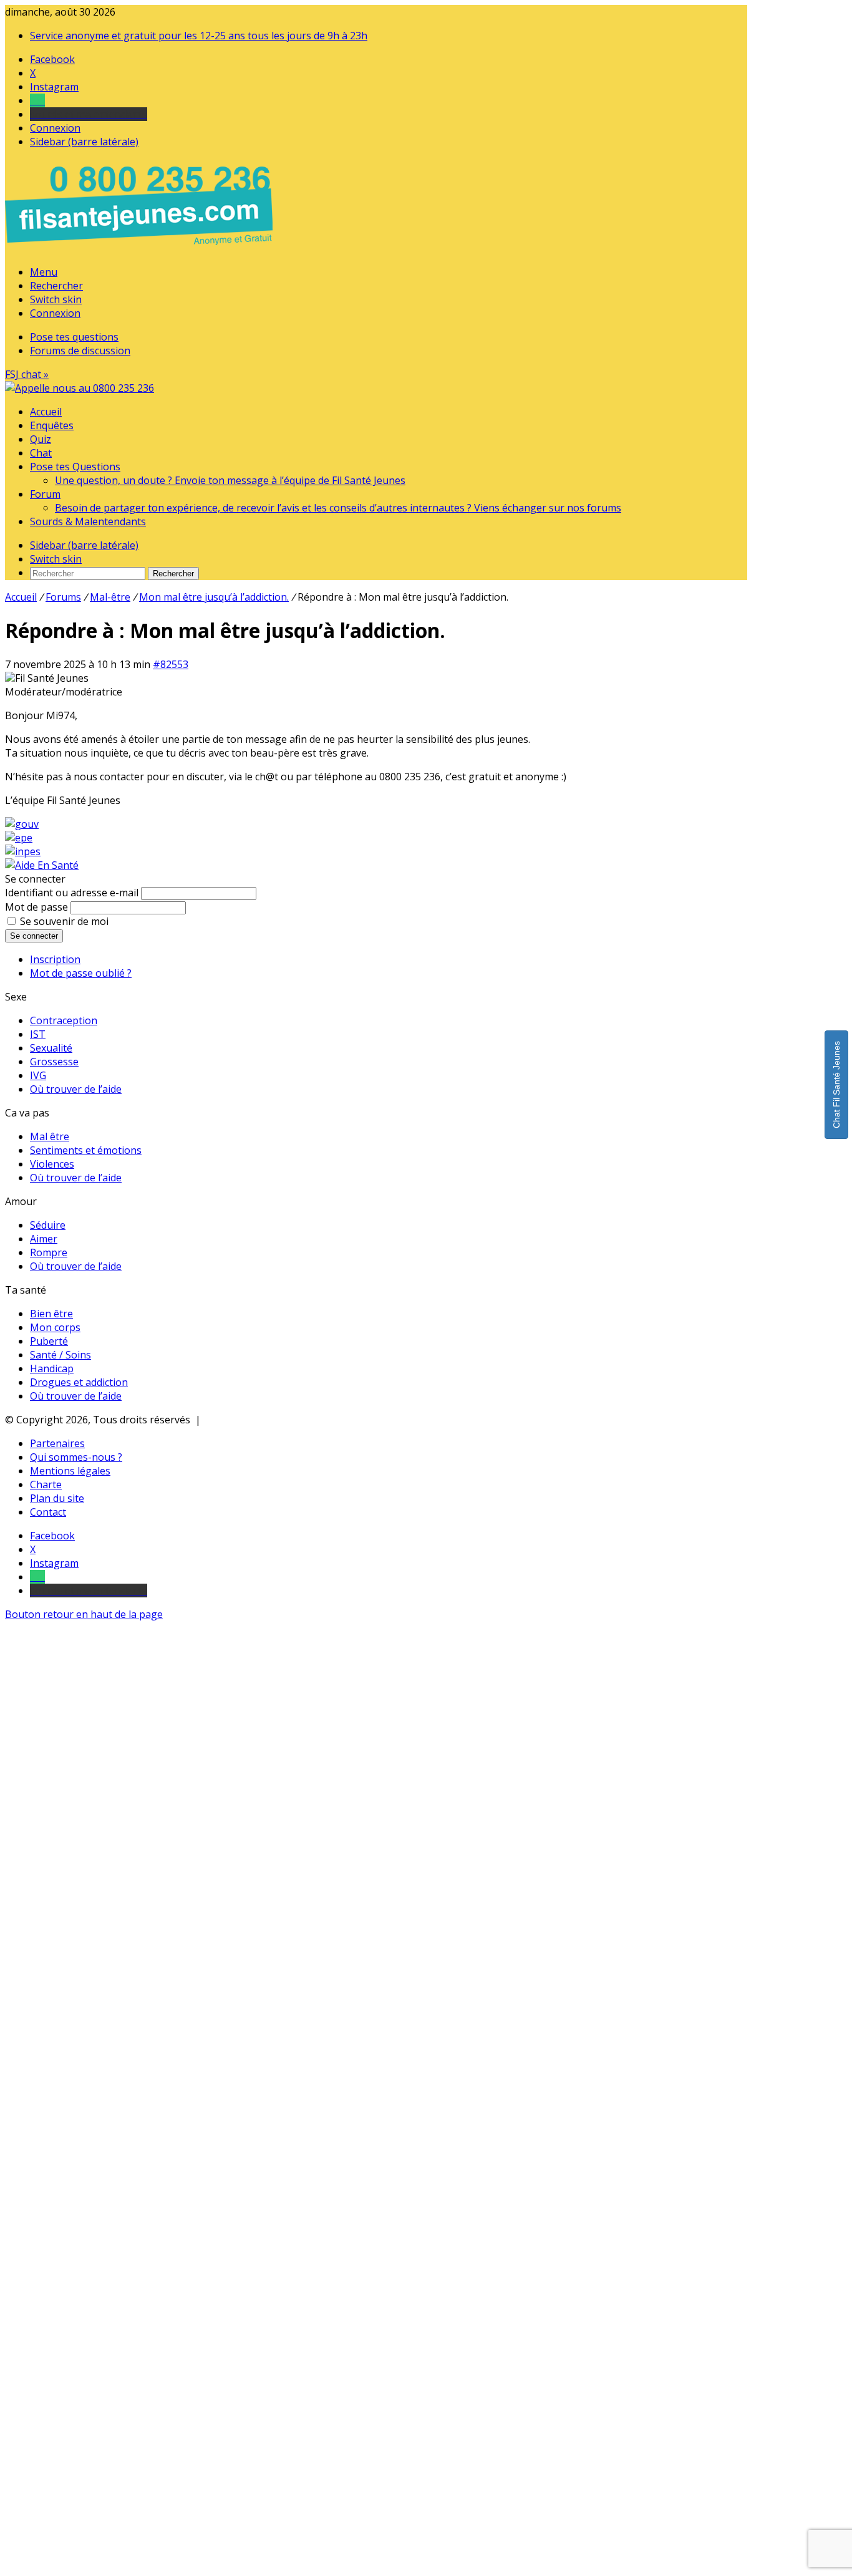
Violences (52, 1164)
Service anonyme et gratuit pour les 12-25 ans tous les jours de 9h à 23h (199, 36)
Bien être (51, 1314)
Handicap (52, 1368)
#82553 (171, 664)
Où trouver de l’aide (76, 1089)
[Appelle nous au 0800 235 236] (141, 248)
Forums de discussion (80, 351)
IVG (38, 1075)
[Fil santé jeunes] (80, 388)
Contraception (64, 1020)
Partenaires (57, 1443)
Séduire (48, 1225)
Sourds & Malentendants (88, 521)
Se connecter (34, 936)
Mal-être (110, 597)
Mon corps (55, 1327)
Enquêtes (52, 425)
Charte (46, 1484)
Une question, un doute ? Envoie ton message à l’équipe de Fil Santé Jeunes (230, 480)
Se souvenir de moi (64, 921)
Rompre (49, 1252)
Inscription (55, 959)
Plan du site (57, 1498)
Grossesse (54, 1062)
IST (38, 1034)
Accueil (46, 412)
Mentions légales (70, 1471)
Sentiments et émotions (86, 1150)
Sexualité (51, 1048)
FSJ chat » (27, 374)
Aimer (44, 1239)
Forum (45, 494)
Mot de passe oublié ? (81, 973)
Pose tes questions (74, 337)
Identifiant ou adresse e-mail (72, 893)
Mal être (50, 1136)
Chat (41, 453)
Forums (63, 597)
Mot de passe (36, 907)
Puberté (49, 1341)
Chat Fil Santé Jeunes (836, 1085)
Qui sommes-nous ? (76, 1457)
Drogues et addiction (79, 1382)
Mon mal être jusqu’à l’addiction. (214, 597)
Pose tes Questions (75, 467)
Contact (48, 1512)
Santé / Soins (61, 1355)
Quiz (41, 439)
